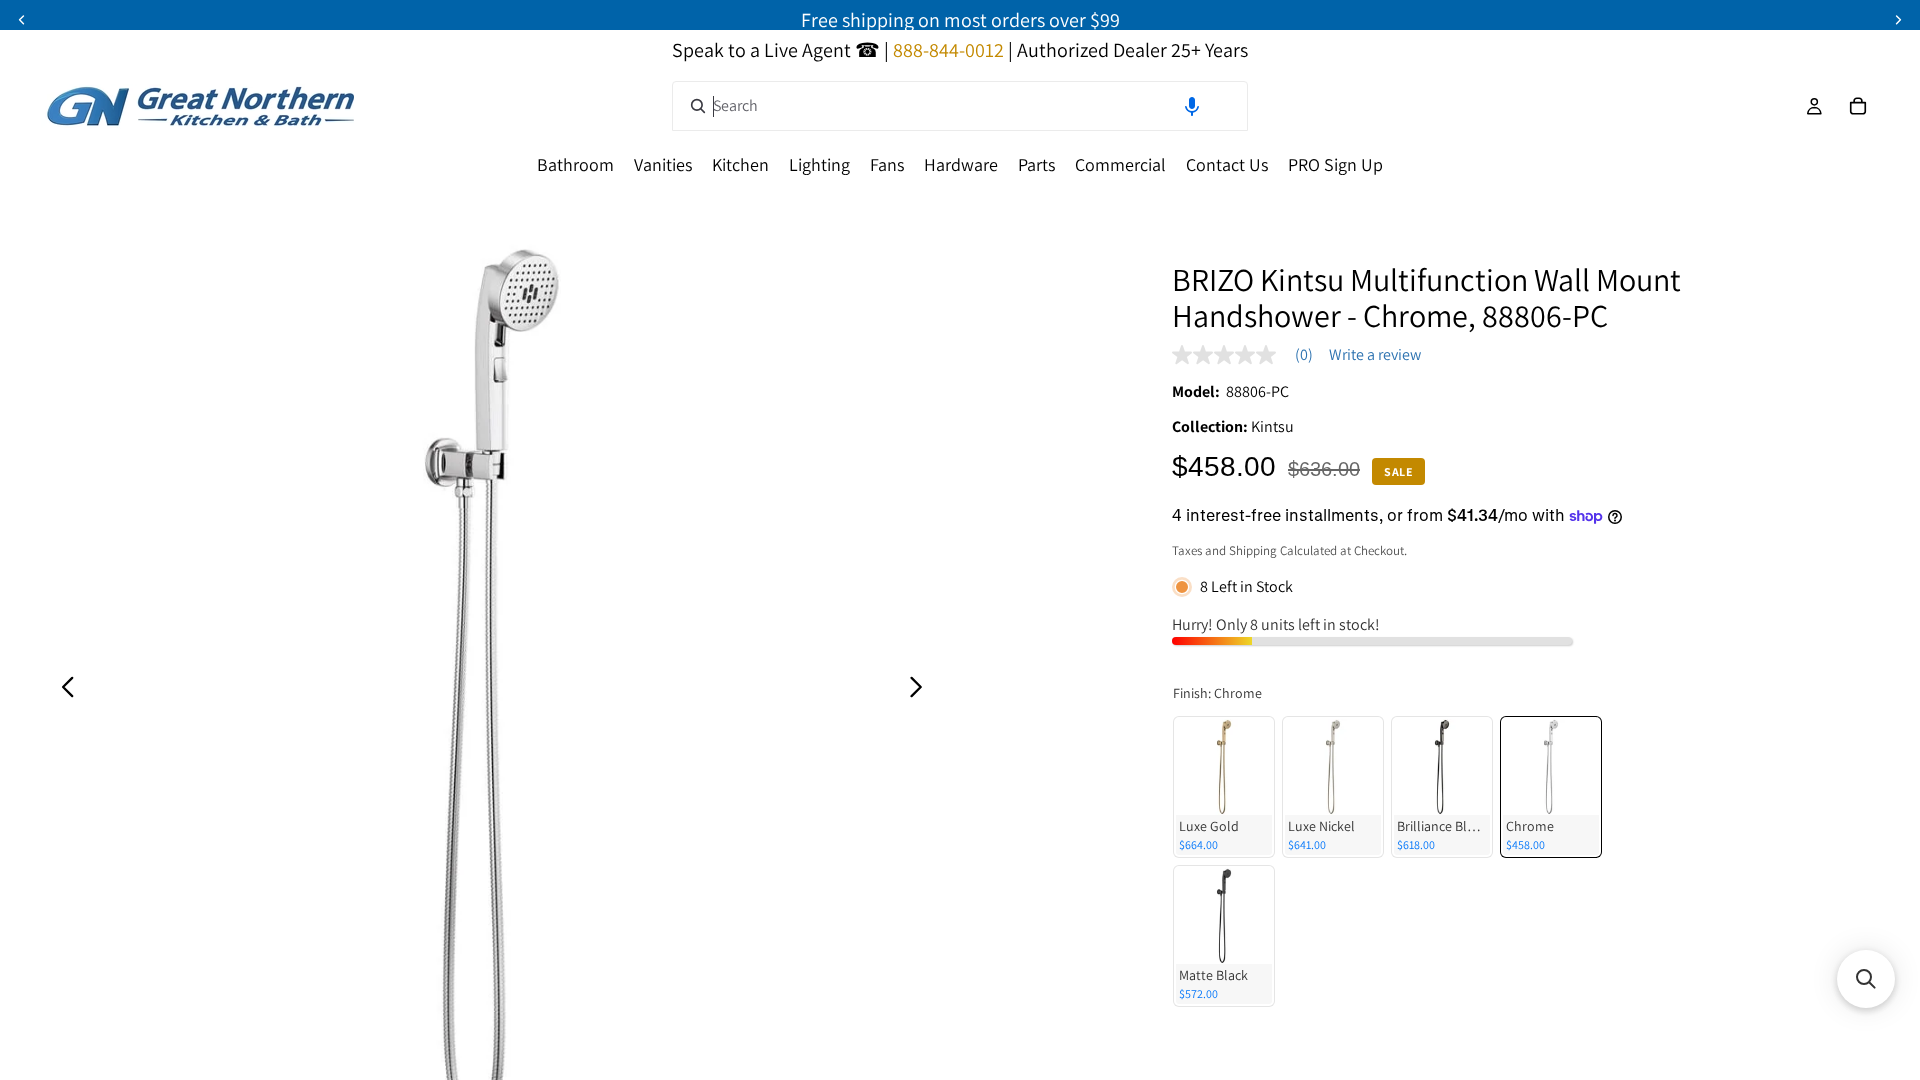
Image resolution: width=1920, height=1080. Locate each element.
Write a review (1375, 355)
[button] (1192, 106)
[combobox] (960, 106)
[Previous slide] (62, 690)
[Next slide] (921, 690)
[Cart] (1858, 106)
